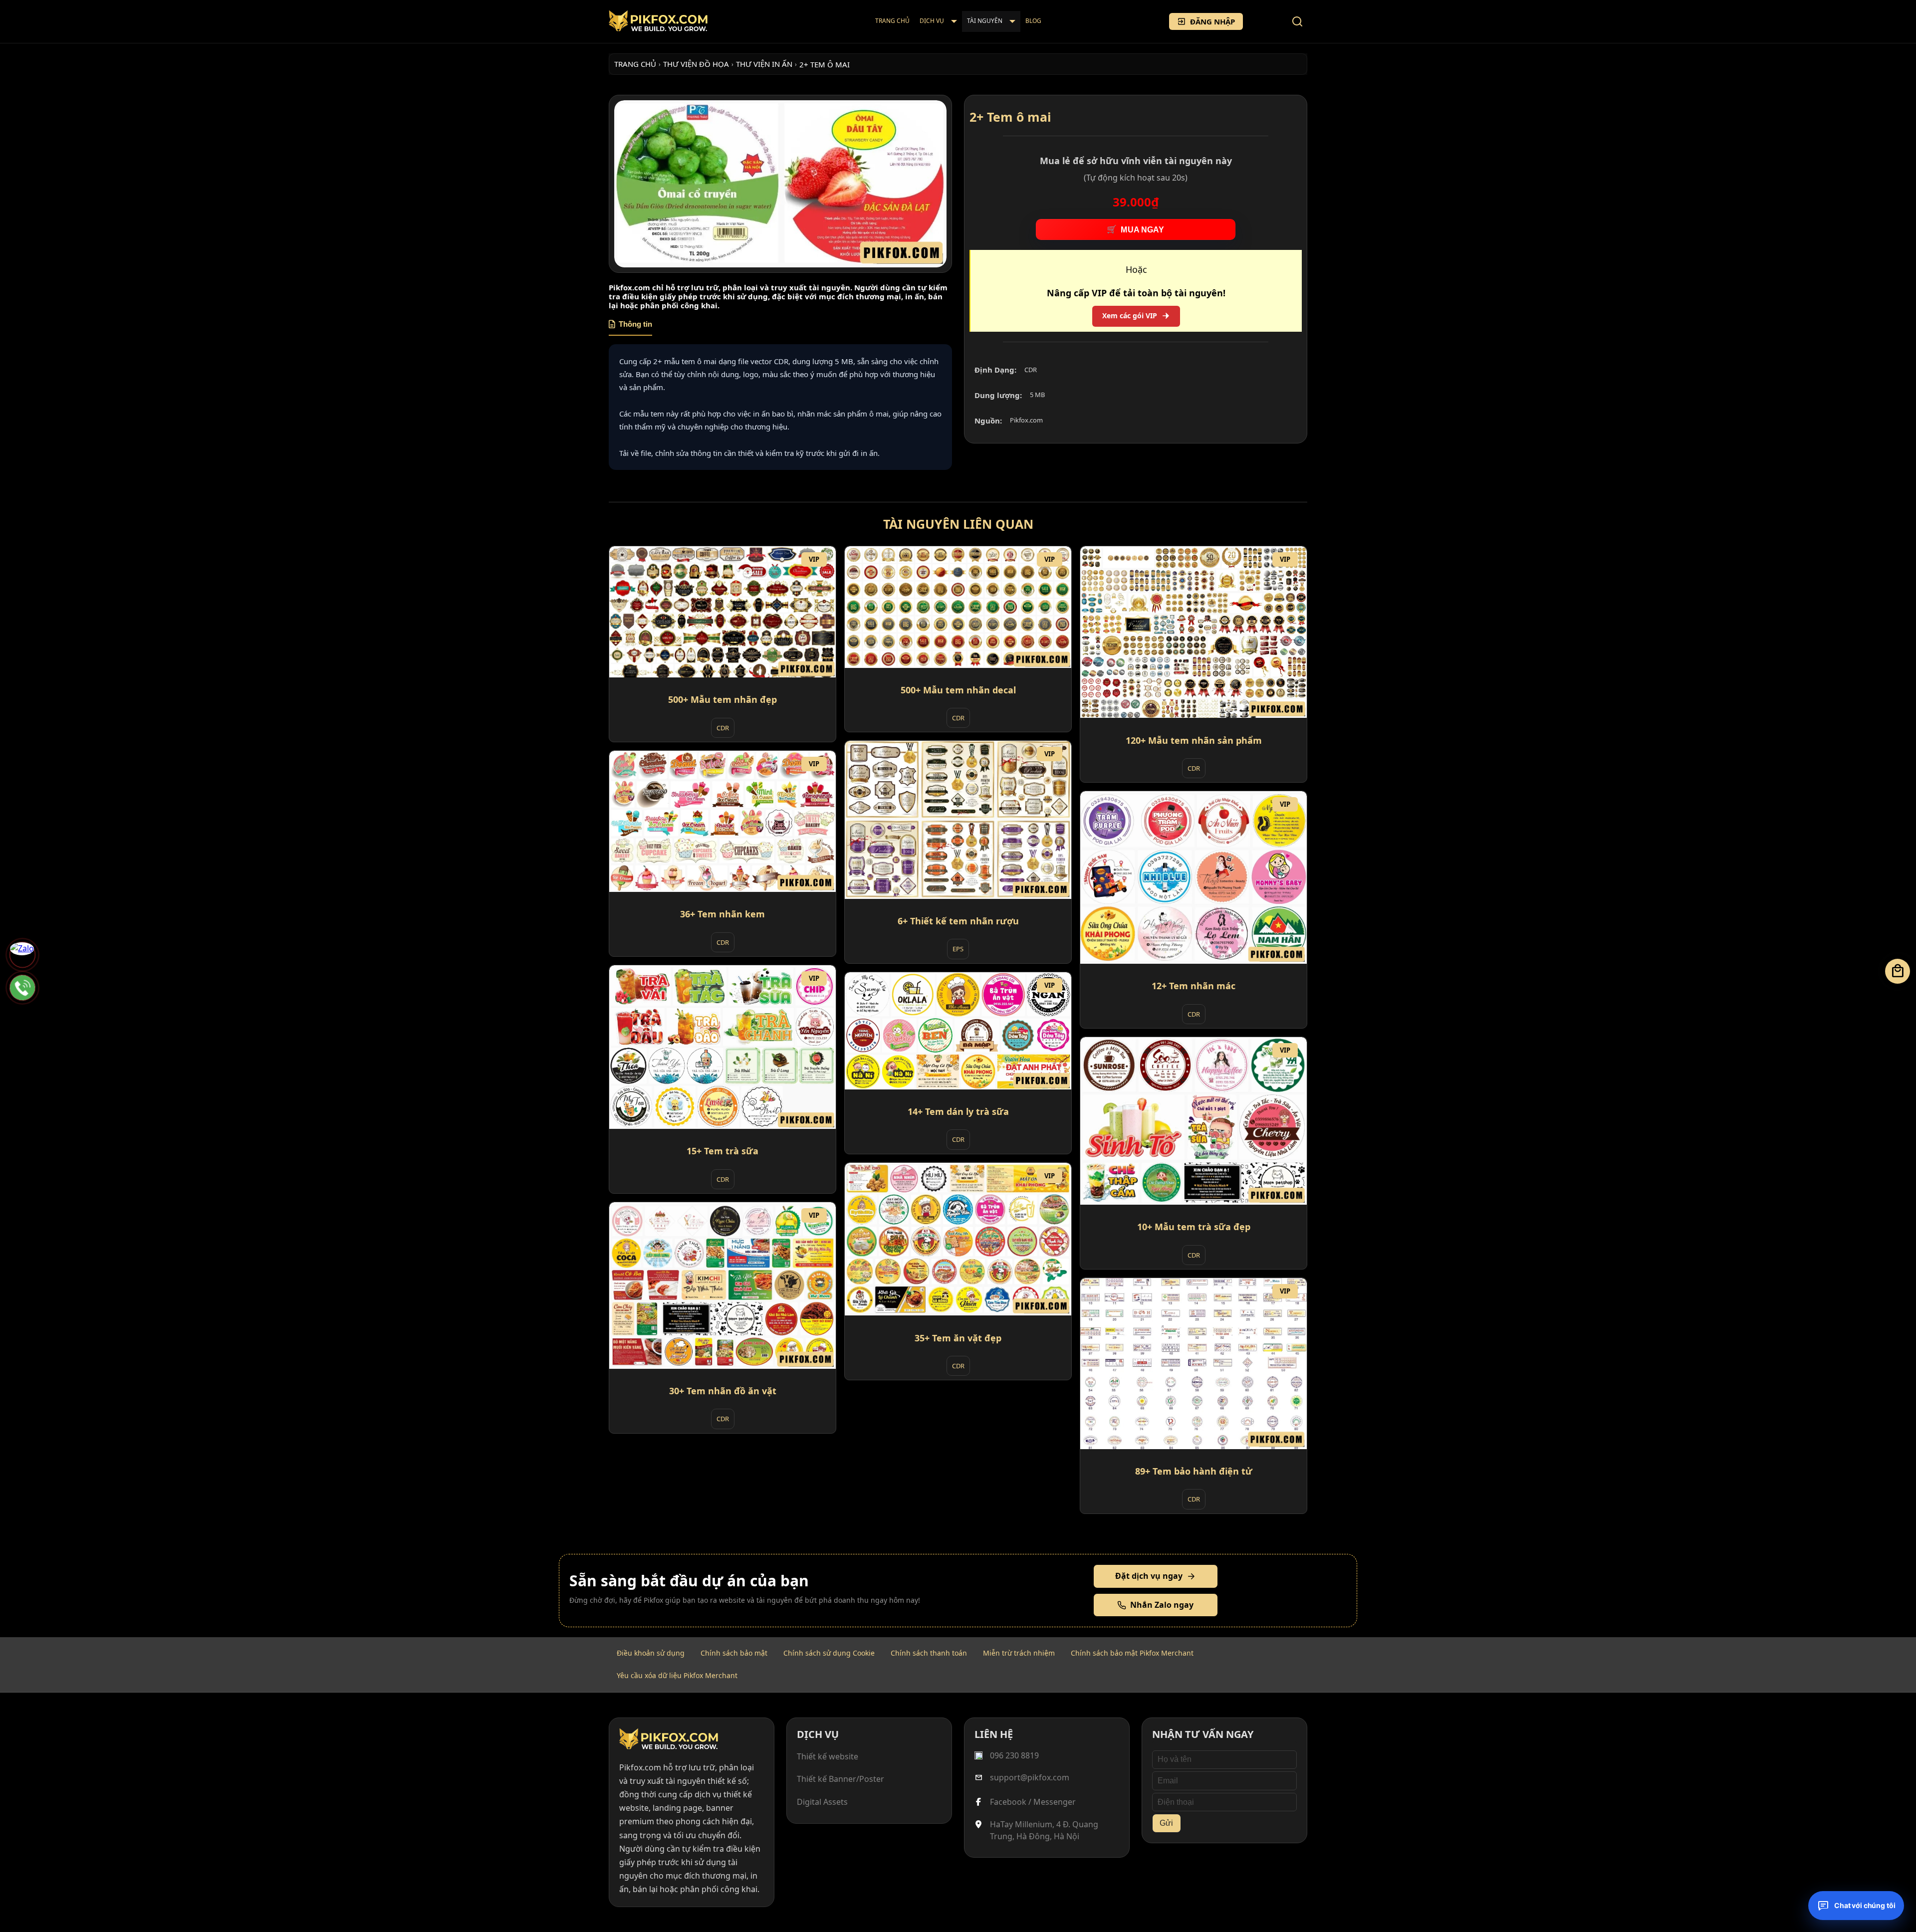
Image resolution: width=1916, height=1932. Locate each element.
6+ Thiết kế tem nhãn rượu (958, 921)
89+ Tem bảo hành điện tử (1194, 1471)
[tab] (630, 328)
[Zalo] (22, 955)
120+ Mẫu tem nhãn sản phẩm (1194, 740)
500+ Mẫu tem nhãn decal (958, 690)
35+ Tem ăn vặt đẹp (958, 1338)
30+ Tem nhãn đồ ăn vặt (723, 1391)
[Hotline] (22, 988)
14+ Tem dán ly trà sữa (958, 1111)
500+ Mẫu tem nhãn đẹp (722, 699)
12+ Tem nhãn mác (1194, 986)
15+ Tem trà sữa (722, 1151)
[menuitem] (892, 21)
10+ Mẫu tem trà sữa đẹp (1194, 1227)
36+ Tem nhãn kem (722, 914)
